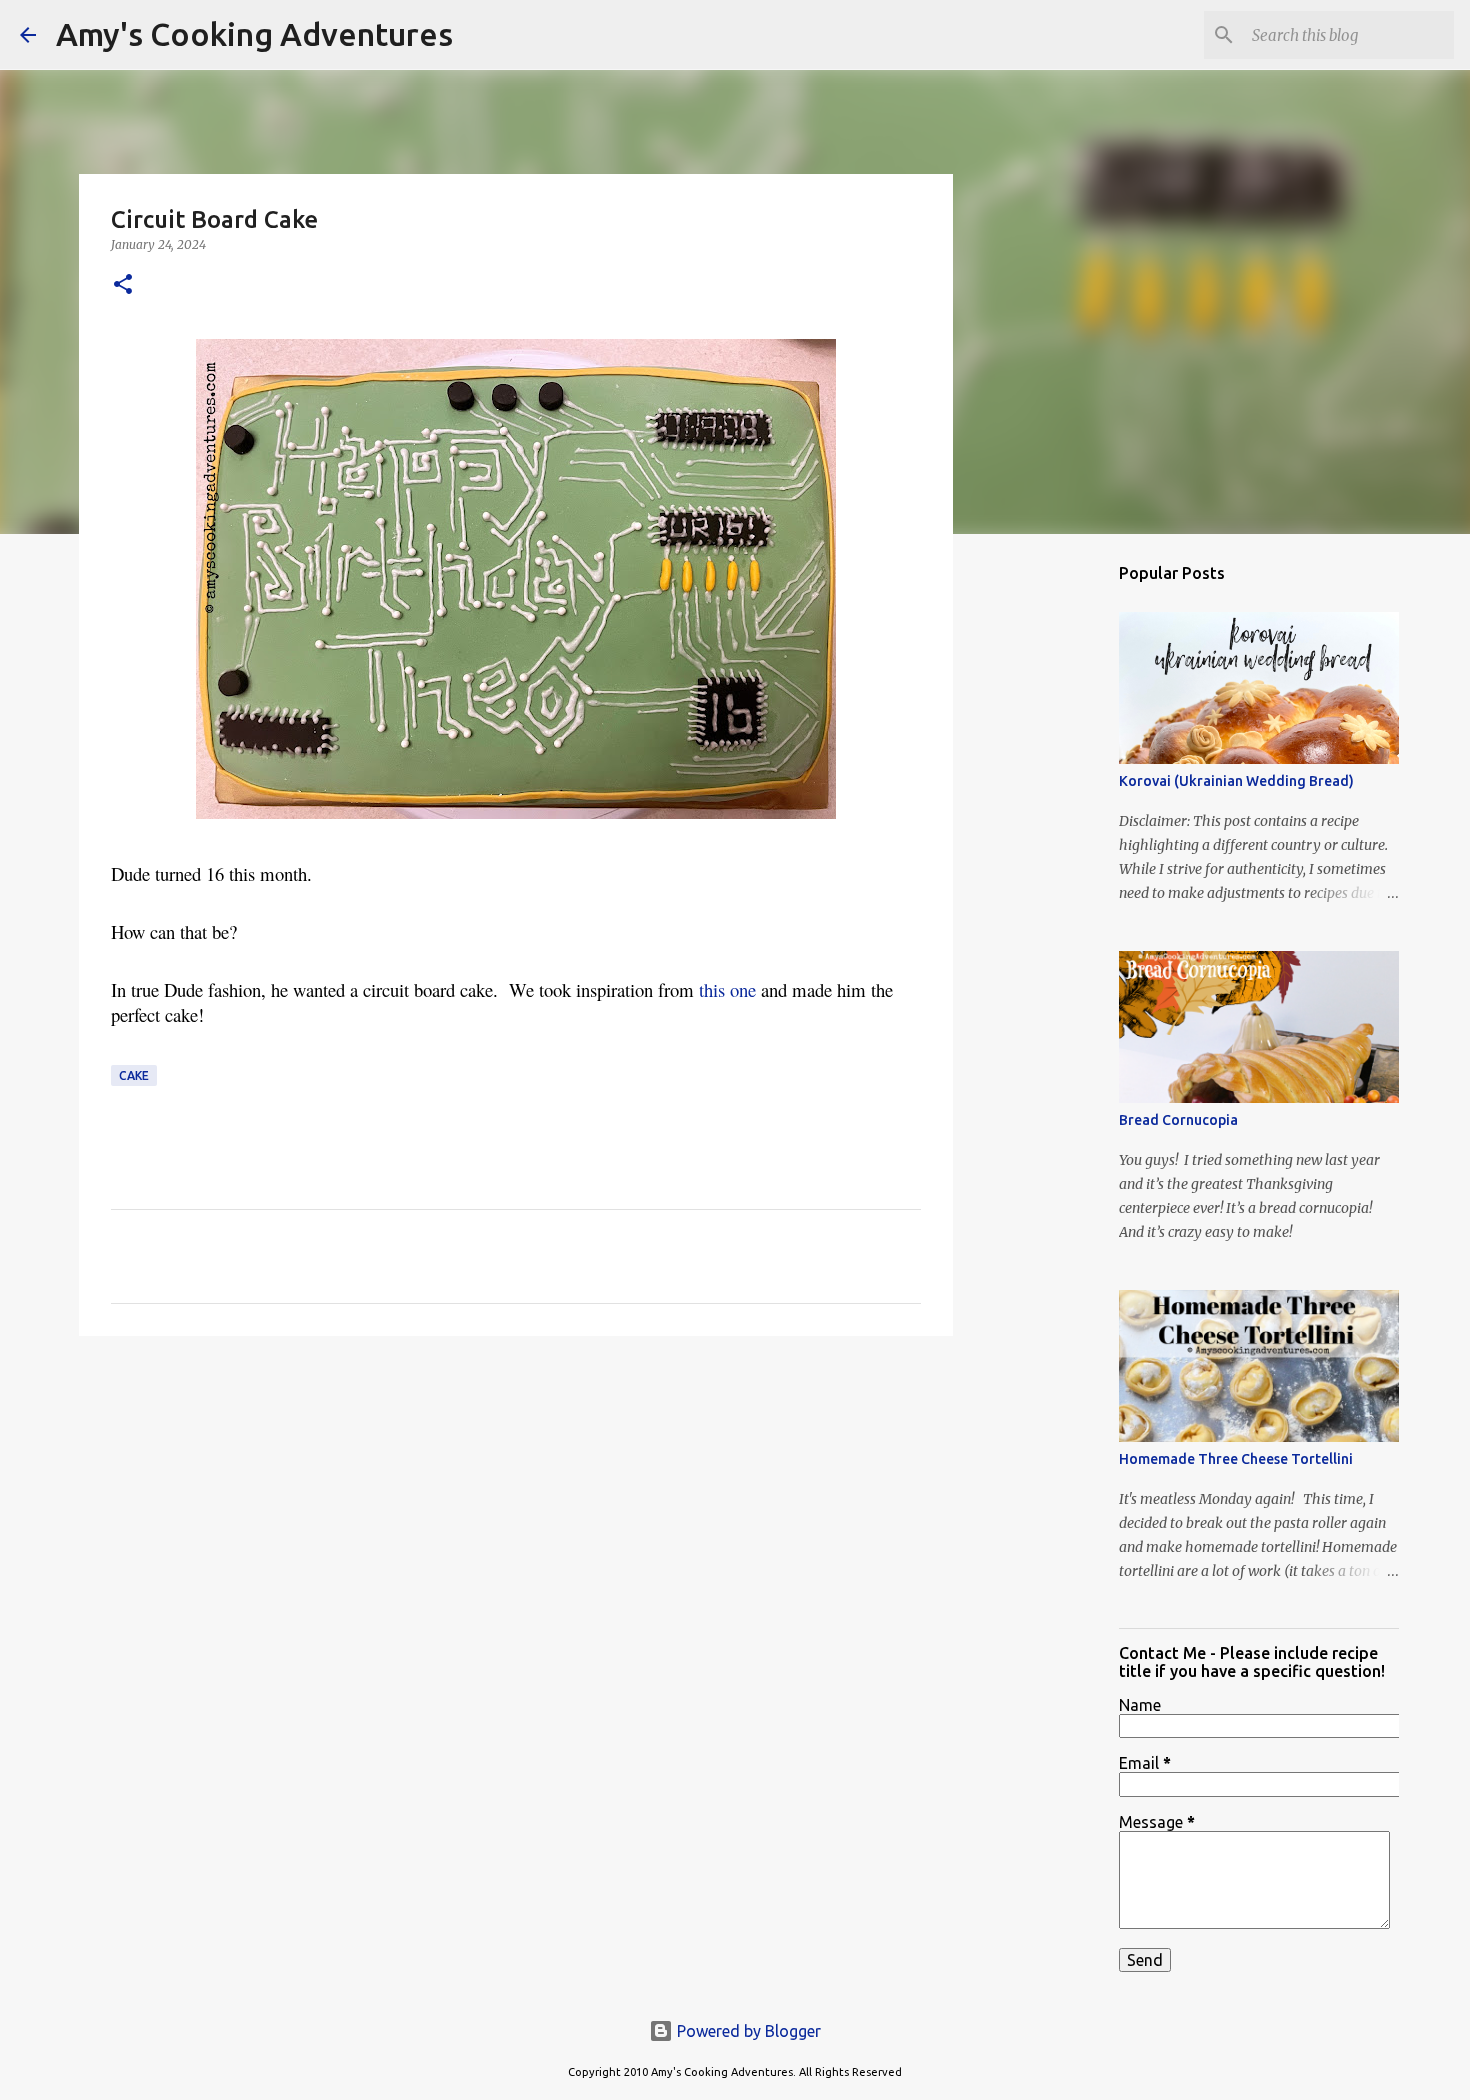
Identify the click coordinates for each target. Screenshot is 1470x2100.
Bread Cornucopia (1178, 1120)
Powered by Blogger (747, 2031)
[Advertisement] (516, 1506)
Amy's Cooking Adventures (254, 34)
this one (730, 989)
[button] (123, 285)
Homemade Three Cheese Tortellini (1236, 1459)
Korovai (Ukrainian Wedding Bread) (1236, 781)
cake (134, 1075)
